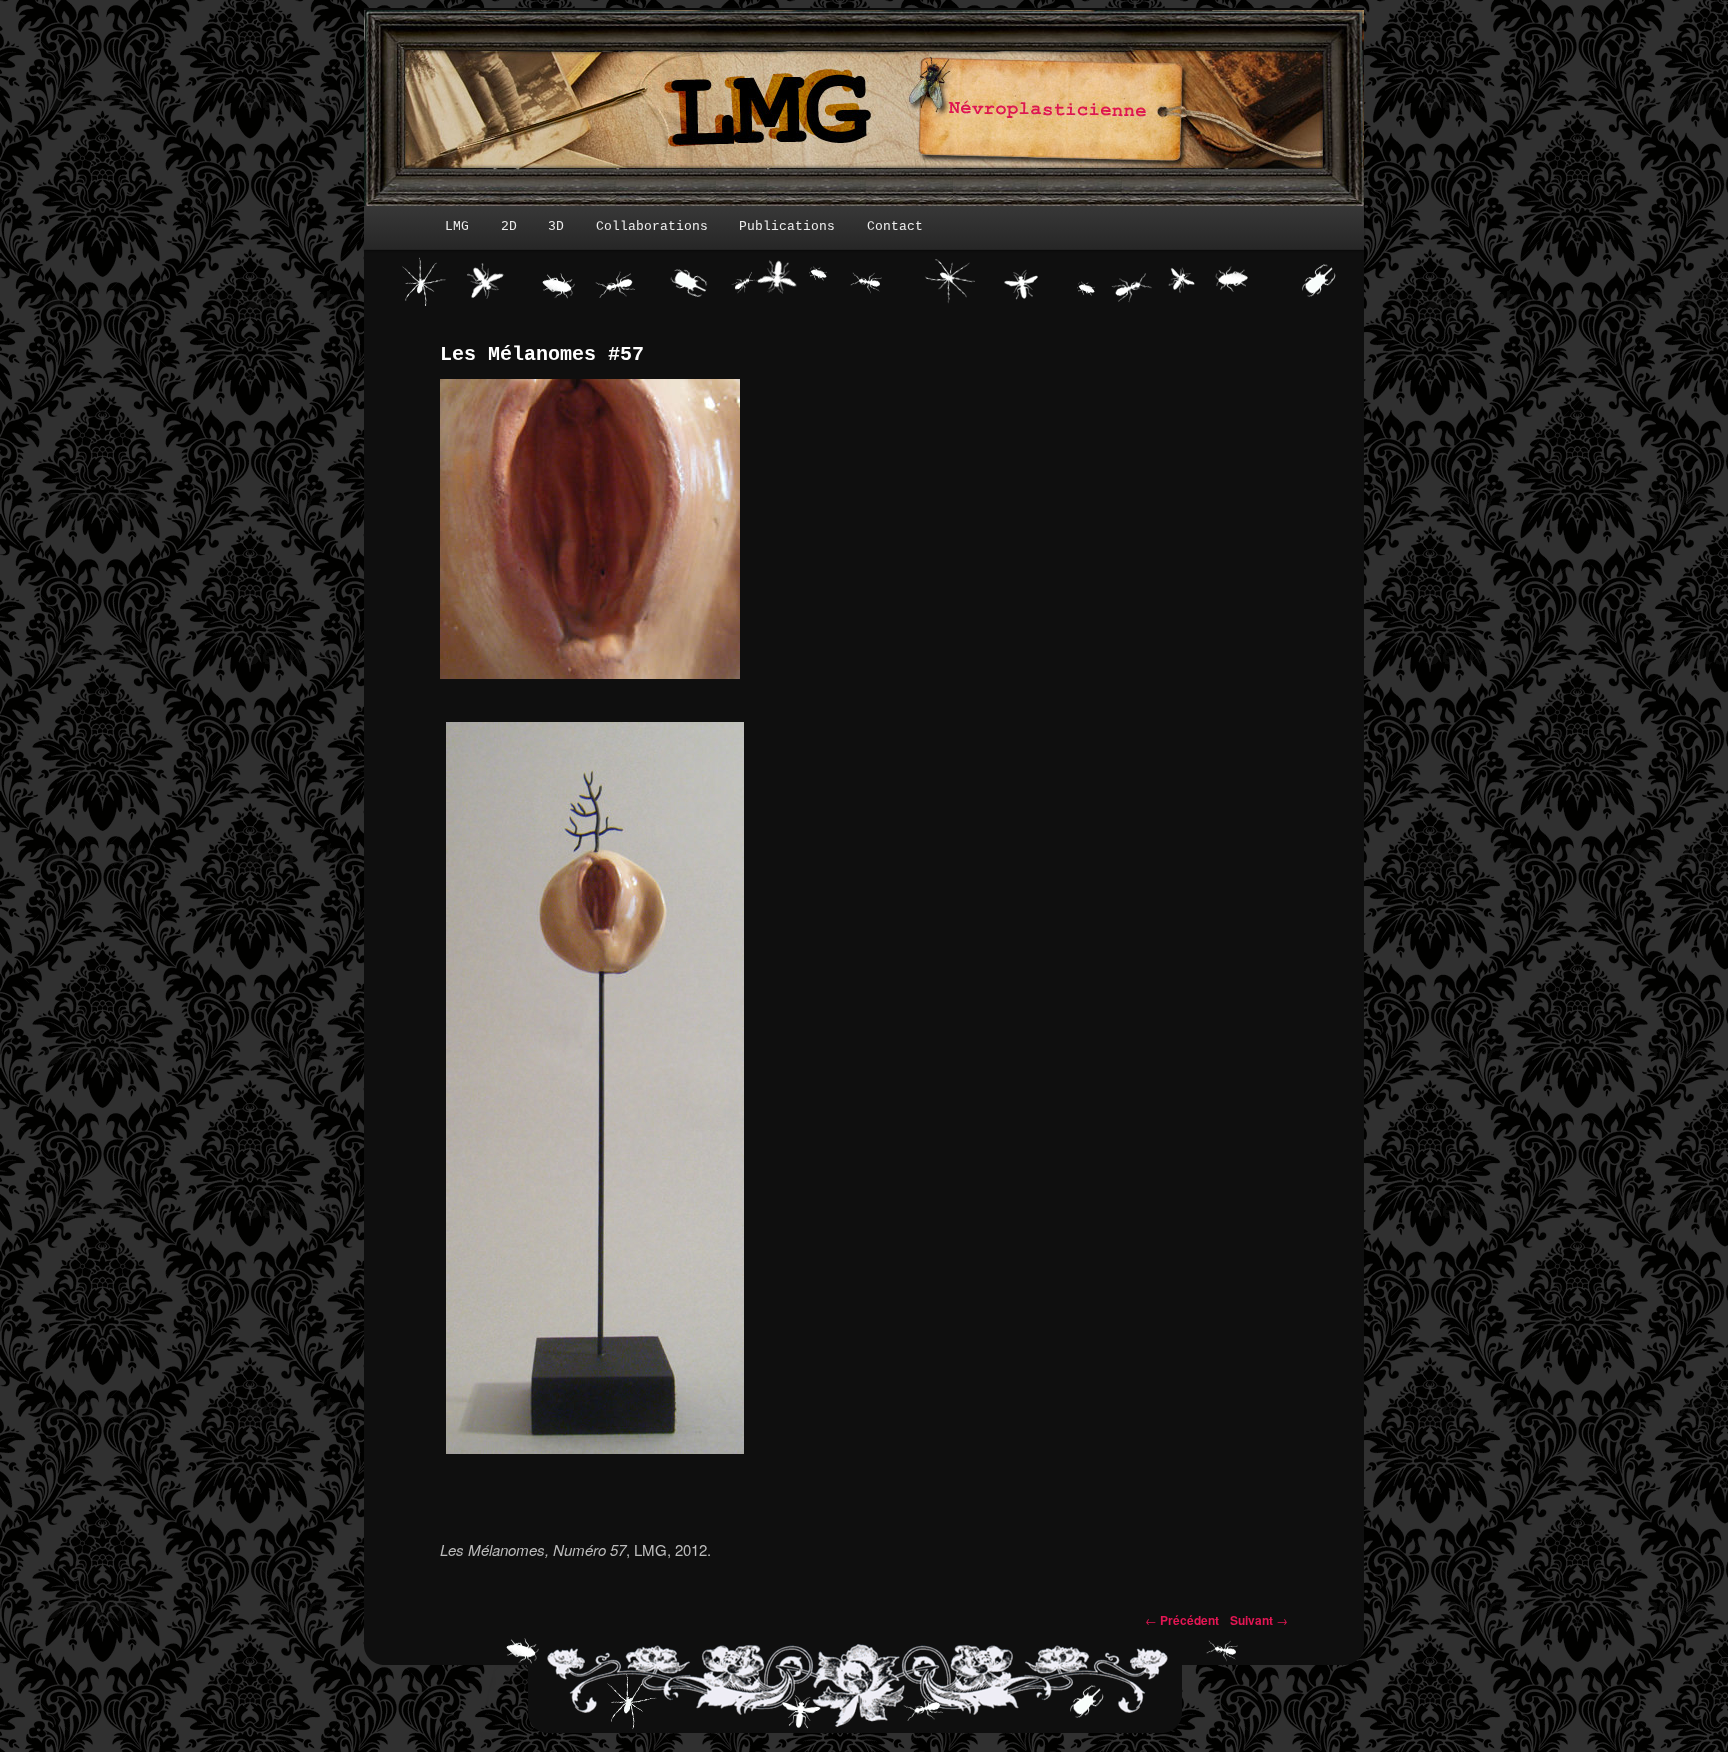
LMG (457, 226)
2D (509, 226)
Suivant (1259, 1620)
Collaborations (652, 226)
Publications (787, 226)
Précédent (1182, 1620)
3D (556, 226)
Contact (895, 226)
